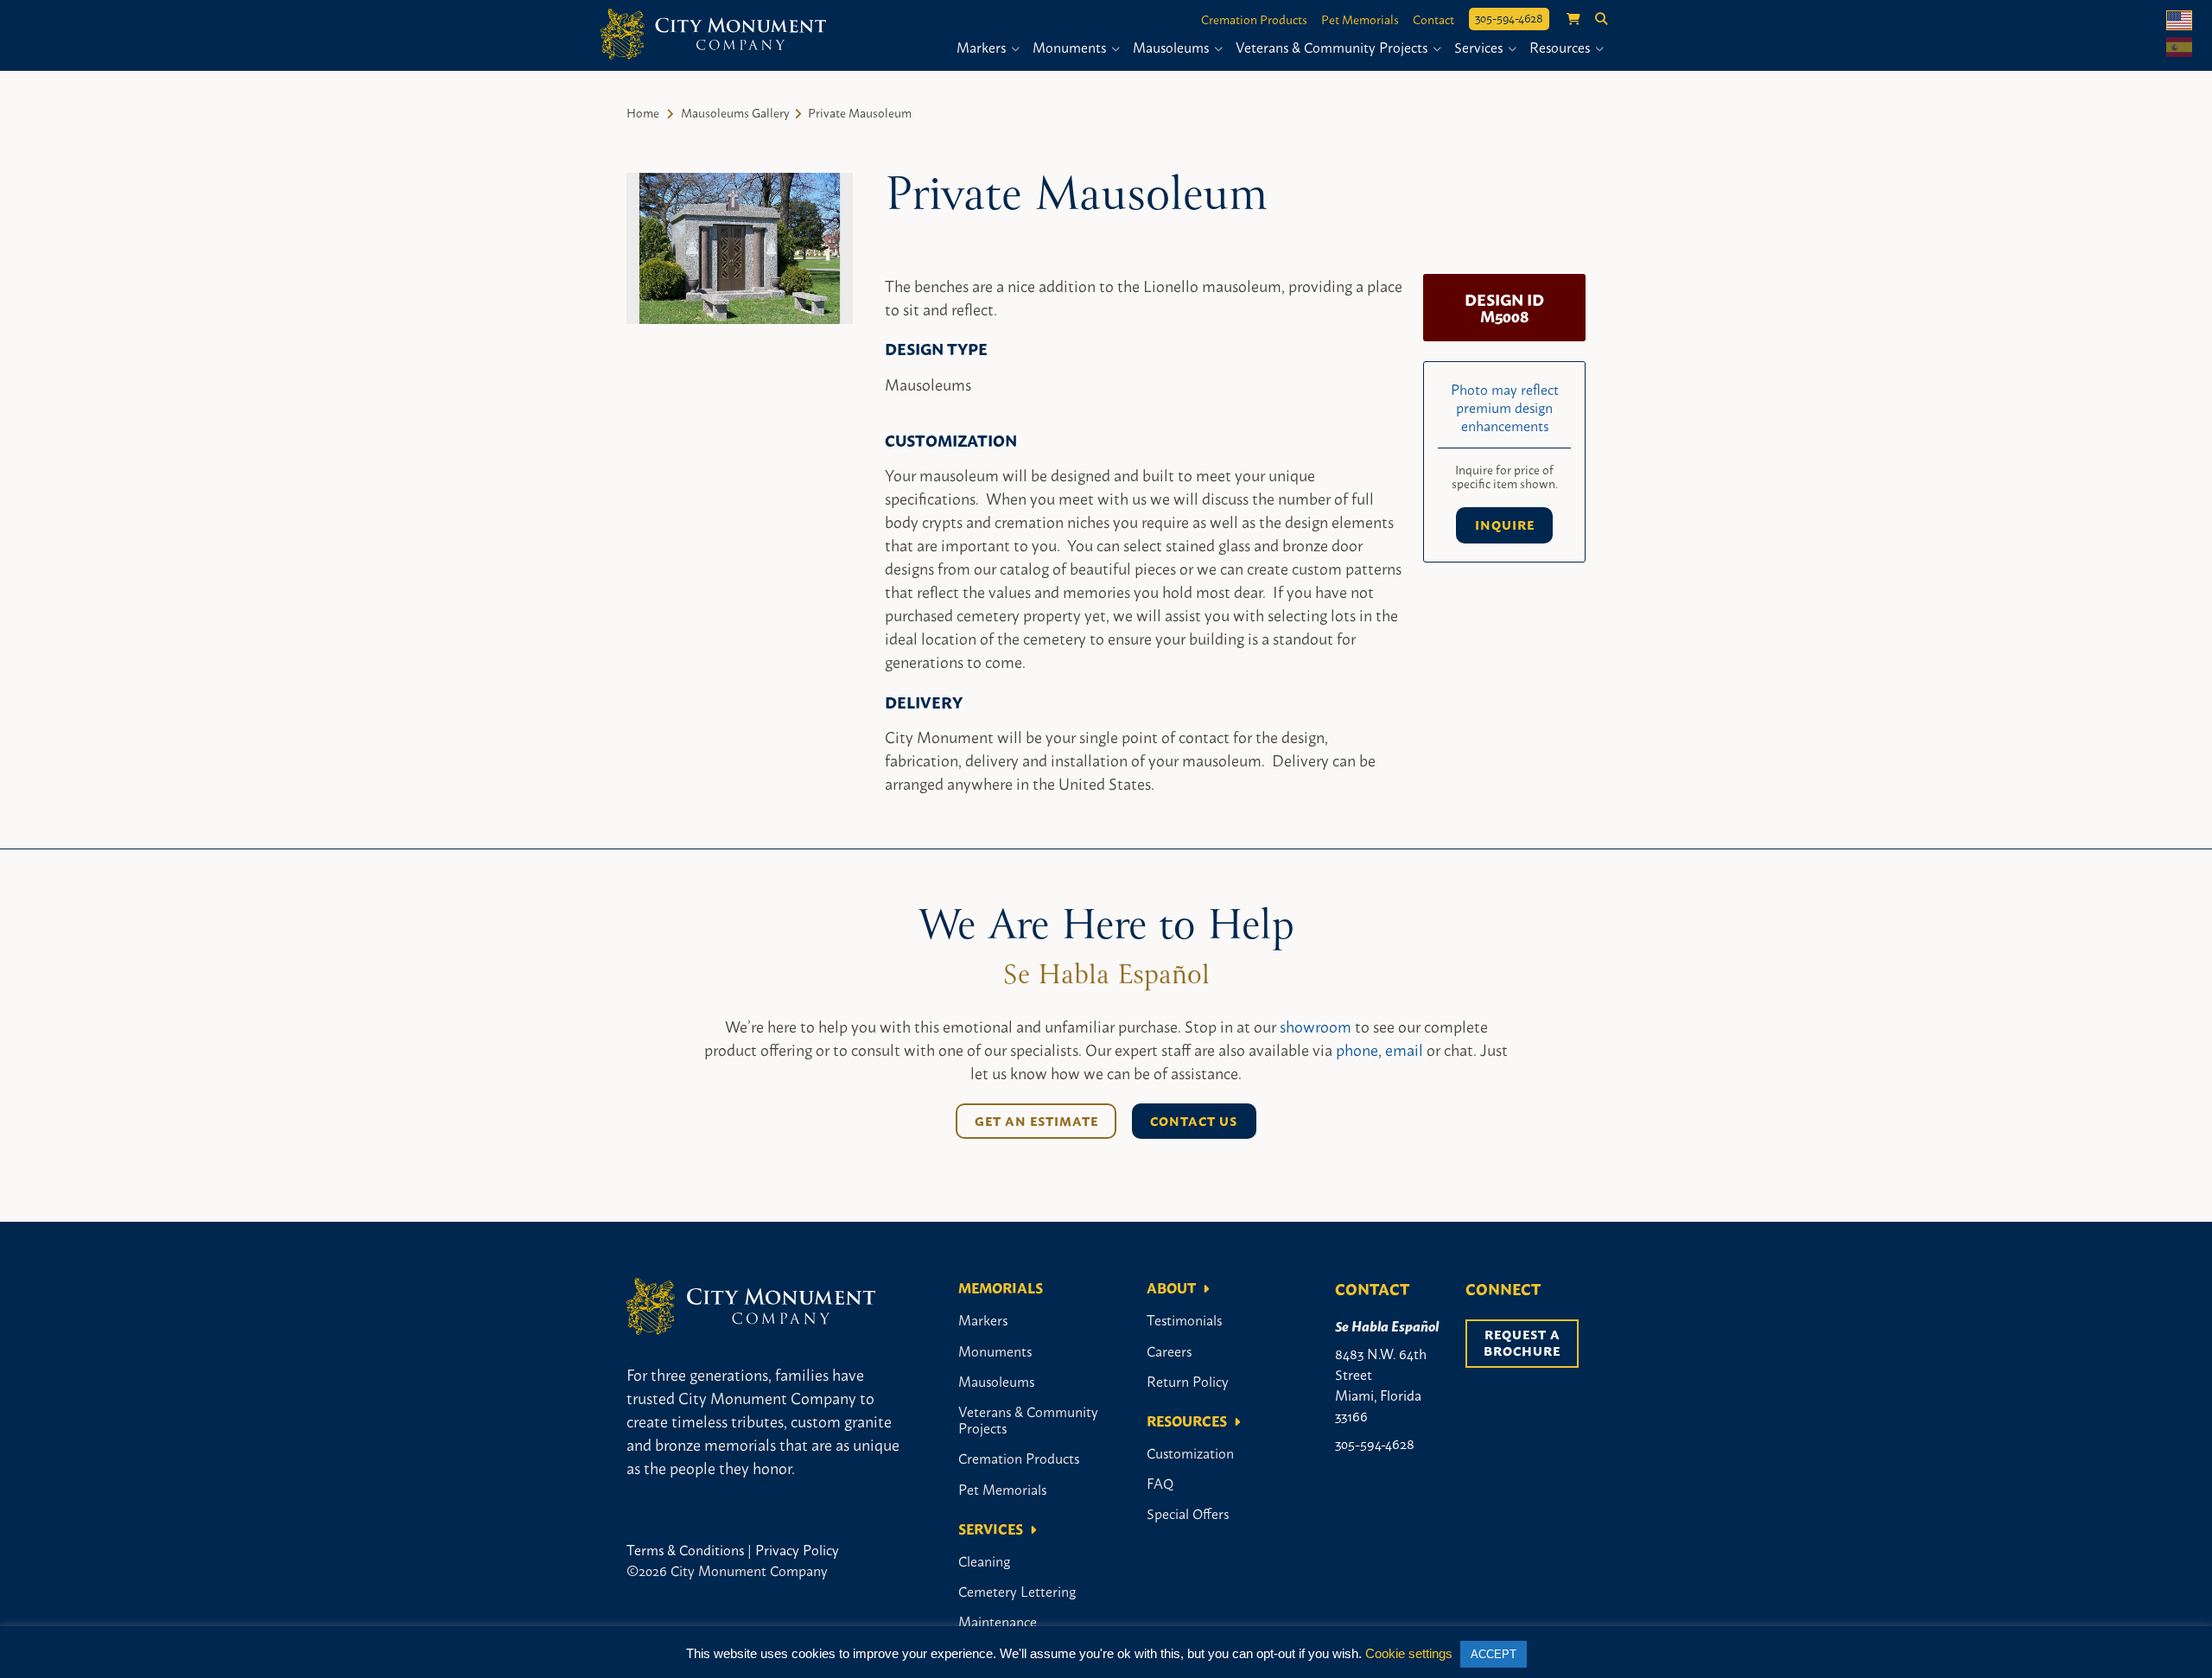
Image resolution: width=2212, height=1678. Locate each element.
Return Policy (1188, 1381)
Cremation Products (1254, 19)
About (1171, 1287)
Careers (1169, 1351)
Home (643, 112)
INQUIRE (1505, 524)
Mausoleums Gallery (735, 112)
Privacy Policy (797, 1549)
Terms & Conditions (685, 1549)
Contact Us (1194, 1121)
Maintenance (998, 1621)
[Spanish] (2179, 47)
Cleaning (984, 1560)
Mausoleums (1173, 47)
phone (1357, 1049)
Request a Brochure (1524, 1342)
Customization (1190, 1452)
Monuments (1071, 47)
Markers (983, 47)
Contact (1433, 19)
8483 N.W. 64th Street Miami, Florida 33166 (1381, 1384)
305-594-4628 (1509, 17)
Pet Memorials (1360, 19)
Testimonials (1184, 1319)
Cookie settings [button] (1409, 1653)
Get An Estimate (1036, 1121)
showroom (1316, 1026)
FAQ (1160, 1483)
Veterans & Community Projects (1333, 47)
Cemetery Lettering (1017, 1591)
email (1404, 1049)
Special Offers (1188, 1513)
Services (1480, 47)
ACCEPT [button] (1494, 1654)
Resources (1561, 47)
